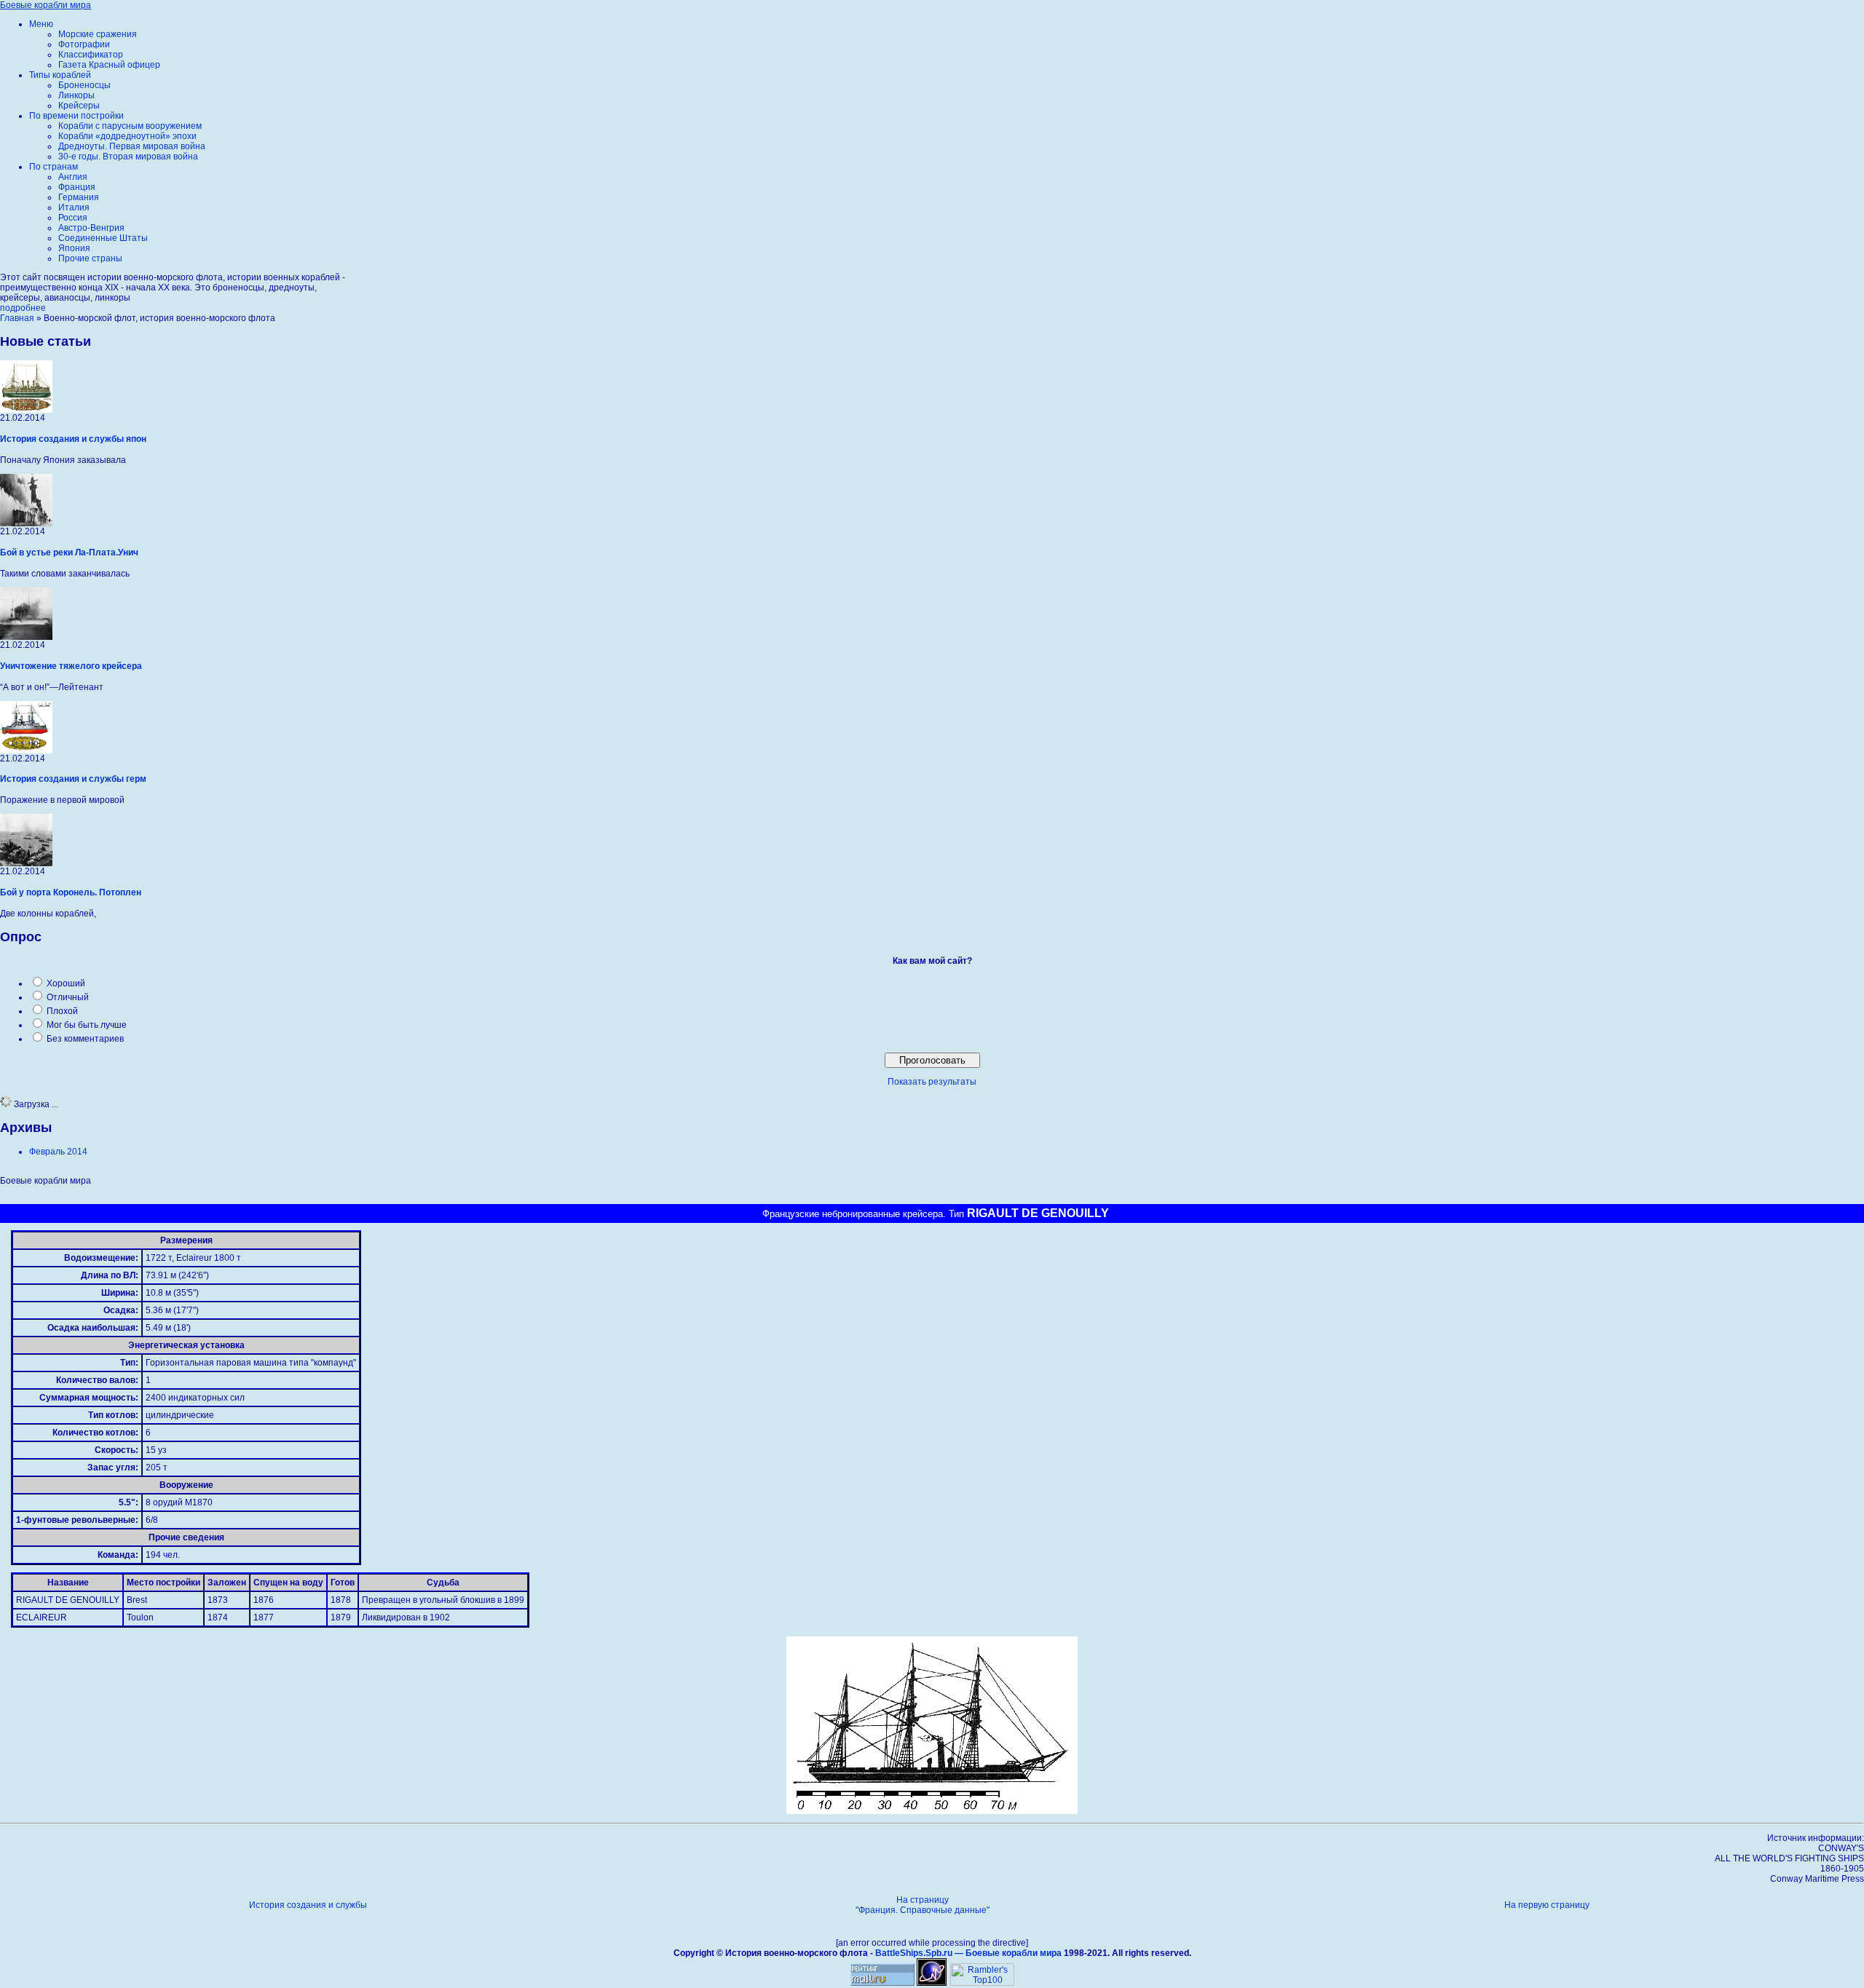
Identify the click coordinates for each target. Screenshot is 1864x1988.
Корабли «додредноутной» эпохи (127, 136)
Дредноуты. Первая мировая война (132, 146)
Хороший (66, 983)
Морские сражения (98, 34)
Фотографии (84, 44)
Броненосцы (84, 85)
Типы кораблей (60, 75)
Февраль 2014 (58, 1152)
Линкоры (76, 95)
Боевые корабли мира (46, 5)
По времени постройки (76, 116)
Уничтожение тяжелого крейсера (71, 666)
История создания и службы (308, 1905)
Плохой (62, 1011)
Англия (73, 177)
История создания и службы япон (73, 439)
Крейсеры (79, 106)
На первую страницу (1547, 1905)
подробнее (23, 308)
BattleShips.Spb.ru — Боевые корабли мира (968, 1953)
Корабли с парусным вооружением (130, 126)
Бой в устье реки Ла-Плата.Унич (69, 553)
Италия (74, 207)
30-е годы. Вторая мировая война (128, 157)
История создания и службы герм (73, 779)
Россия (73, 218)
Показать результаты (932, 1082)
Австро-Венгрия (91, 228)
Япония (74, 248)
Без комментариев (85, 1039)
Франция (77, 187)
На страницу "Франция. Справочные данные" (923, 1905)
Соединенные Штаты (103, 238)
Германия (79, 197)
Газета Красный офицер (109, 65)
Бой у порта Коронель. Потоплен (71, 892)
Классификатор (91, 55)
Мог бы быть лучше (87, 1025)
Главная (17, 318)
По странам (54, 167)
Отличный (68, 997)
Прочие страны (90, 258)
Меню (41, 24)
